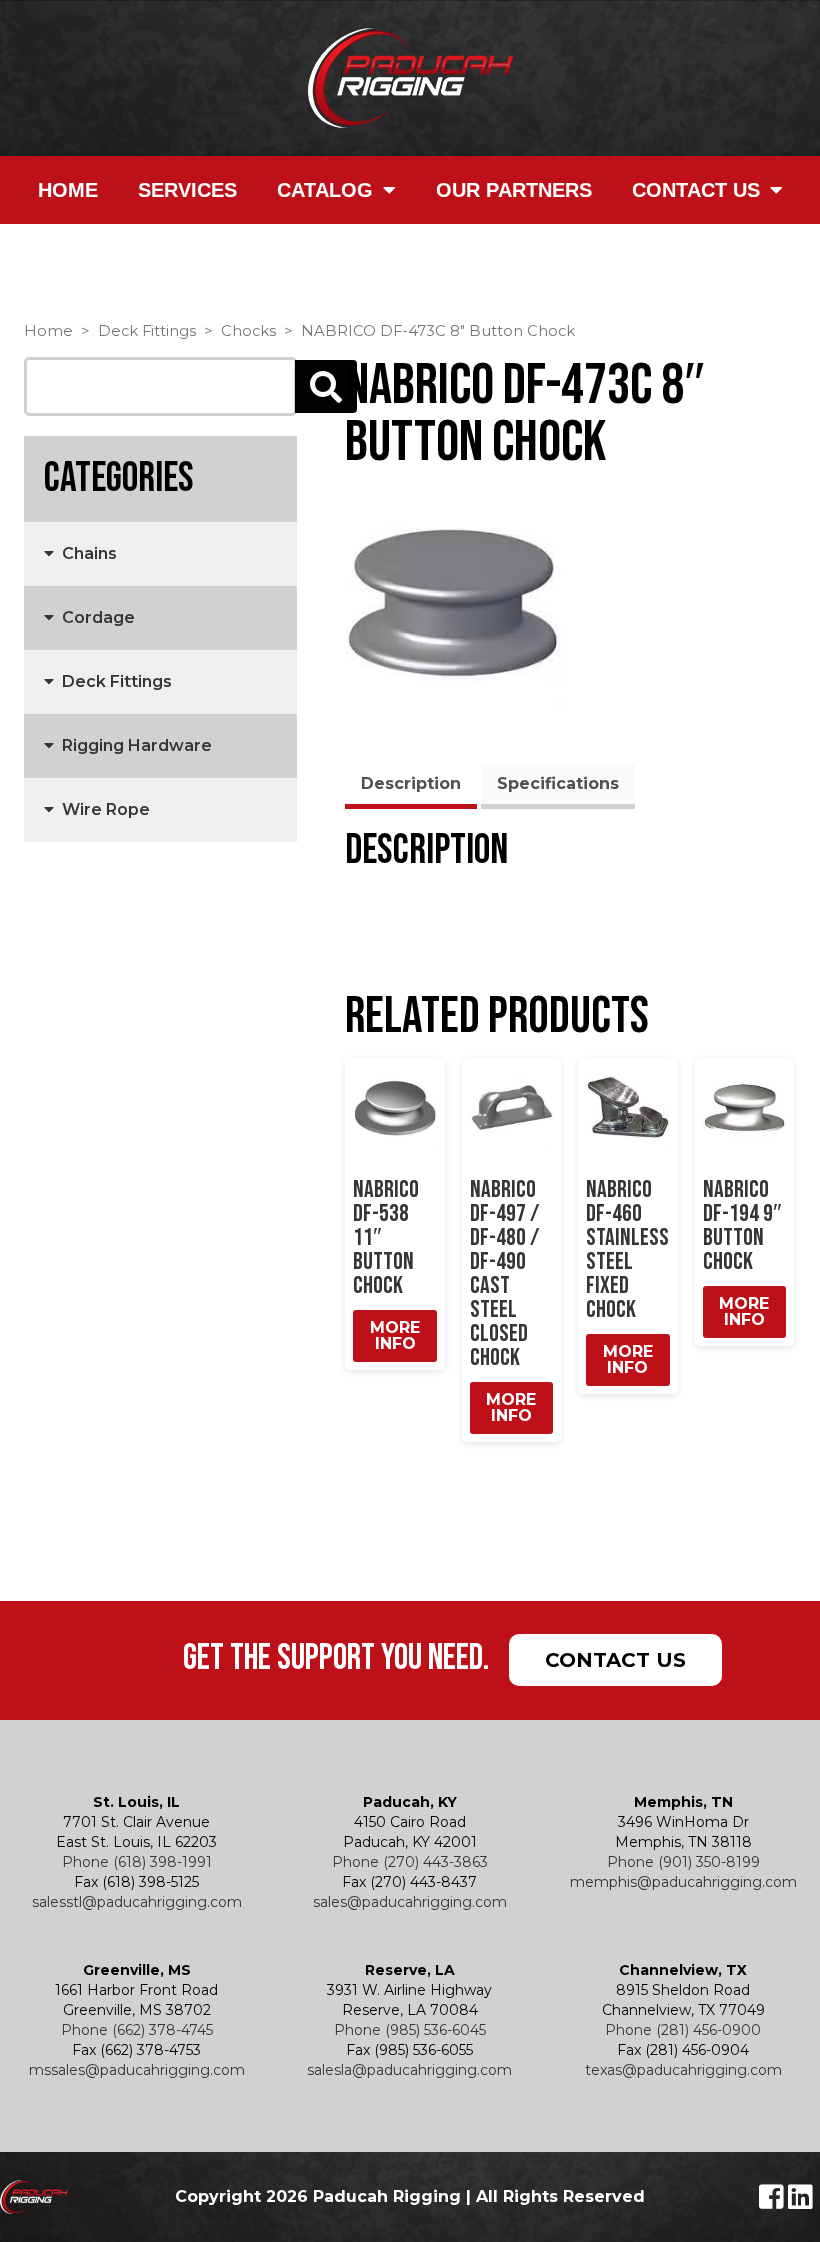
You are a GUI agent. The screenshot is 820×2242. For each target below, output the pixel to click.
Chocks (248, 331)
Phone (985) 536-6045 (410, 2030)
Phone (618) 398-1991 (137, 1862)
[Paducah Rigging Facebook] (773, 2202)
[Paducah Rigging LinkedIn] (800, 2202)
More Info (395, 1335)
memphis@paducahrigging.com (683, 1882)
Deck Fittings (147, 331)
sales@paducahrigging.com (410, 1902)
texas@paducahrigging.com (683, 2070)
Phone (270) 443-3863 (410, 1862)
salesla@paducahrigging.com (409, 2070)
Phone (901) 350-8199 (683, 1862)
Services (187, 190)
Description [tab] (411, 783)
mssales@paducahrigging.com (137, 2070)
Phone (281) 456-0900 (683, 2030)
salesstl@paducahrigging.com (137, 1902)
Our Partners (514, 190)
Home (68, 190)
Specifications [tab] (558, 783)
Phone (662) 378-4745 (137, 2030)
